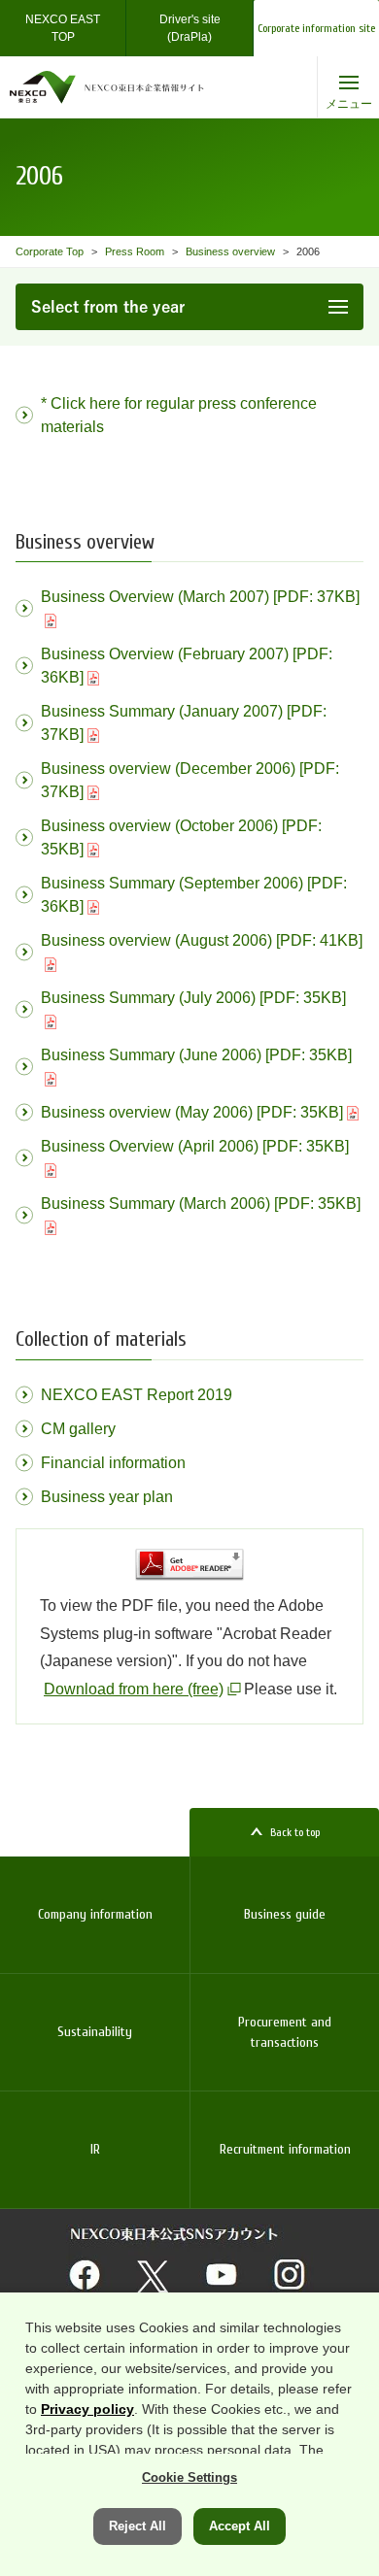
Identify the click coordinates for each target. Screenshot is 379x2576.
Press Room (135, 251)
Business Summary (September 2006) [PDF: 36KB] (194, 895)
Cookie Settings (189, 2477)
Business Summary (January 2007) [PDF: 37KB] (184, 723)
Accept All (240, 2526)
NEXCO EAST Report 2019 (137, 1395)
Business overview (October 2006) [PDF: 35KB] (181, 837)
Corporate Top (50, 251)
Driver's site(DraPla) (190, 28)
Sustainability (95, 2032)
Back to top (295, 1832)
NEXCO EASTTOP (63, 28)
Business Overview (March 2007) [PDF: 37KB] (200, 597)
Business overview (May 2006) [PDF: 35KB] (192, 1112)
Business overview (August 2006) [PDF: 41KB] (202, 940)
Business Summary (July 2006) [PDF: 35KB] (193, 998)
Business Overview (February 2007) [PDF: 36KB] (187, 666)
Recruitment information (285, 2149)
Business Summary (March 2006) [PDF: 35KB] (201, 1204)
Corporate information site (316, 28)
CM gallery (78, 1429)
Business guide (285, 1914)
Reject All (138, 2526)
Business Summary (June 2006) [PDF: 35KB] (196, 1055)
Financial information (113, 1463)
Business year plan (107, 1497)
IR (95, 2149)
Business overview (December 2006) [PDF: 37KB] (190, 780)
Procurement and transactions (285, 2032)
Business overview (230, 251)
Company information (95, 1914)
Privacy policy (87, 2409)
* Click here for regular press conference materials (179, 415)
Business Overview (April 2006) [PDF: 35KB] (195, 1146)
